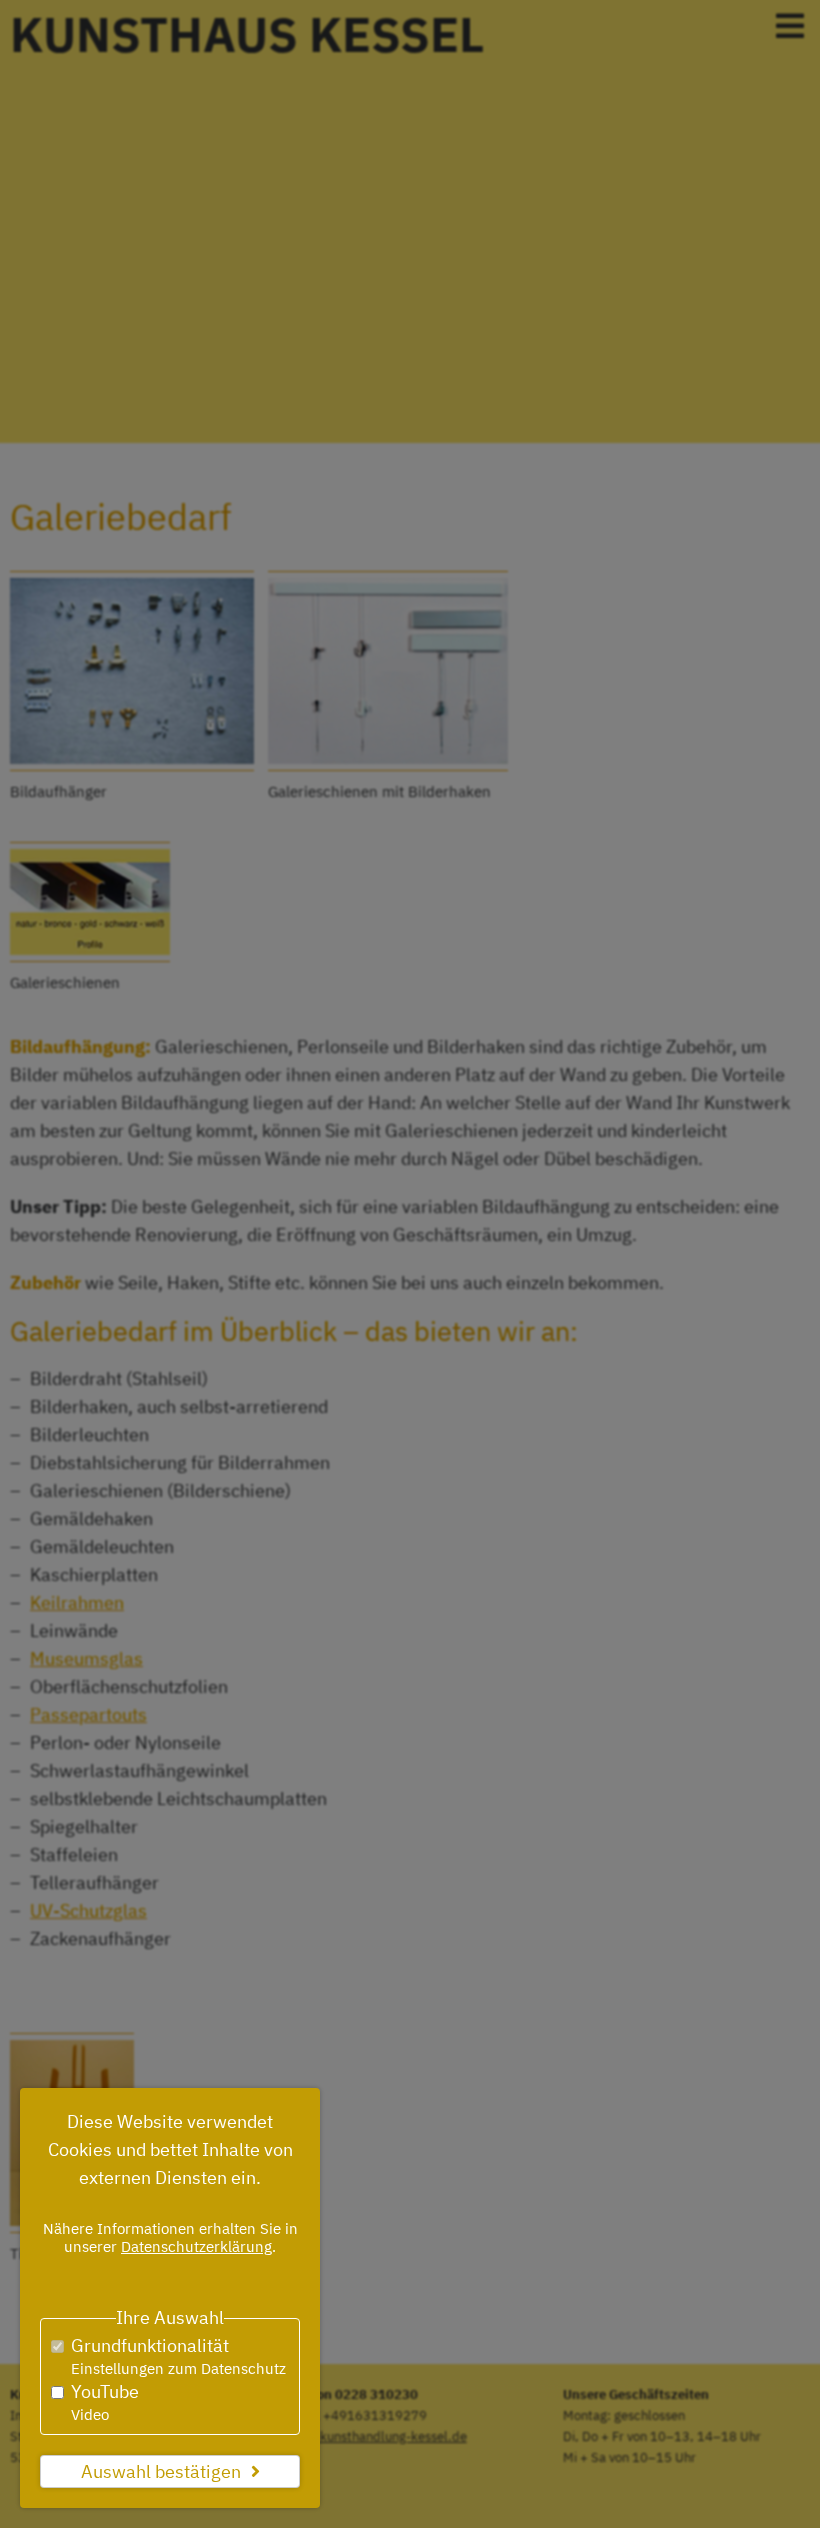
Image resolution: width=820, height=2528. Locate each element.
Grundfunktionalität (178, 2356)
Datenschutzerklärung (196, 2246)
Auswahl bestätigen (161, 2471)
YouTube (105, 2402)
